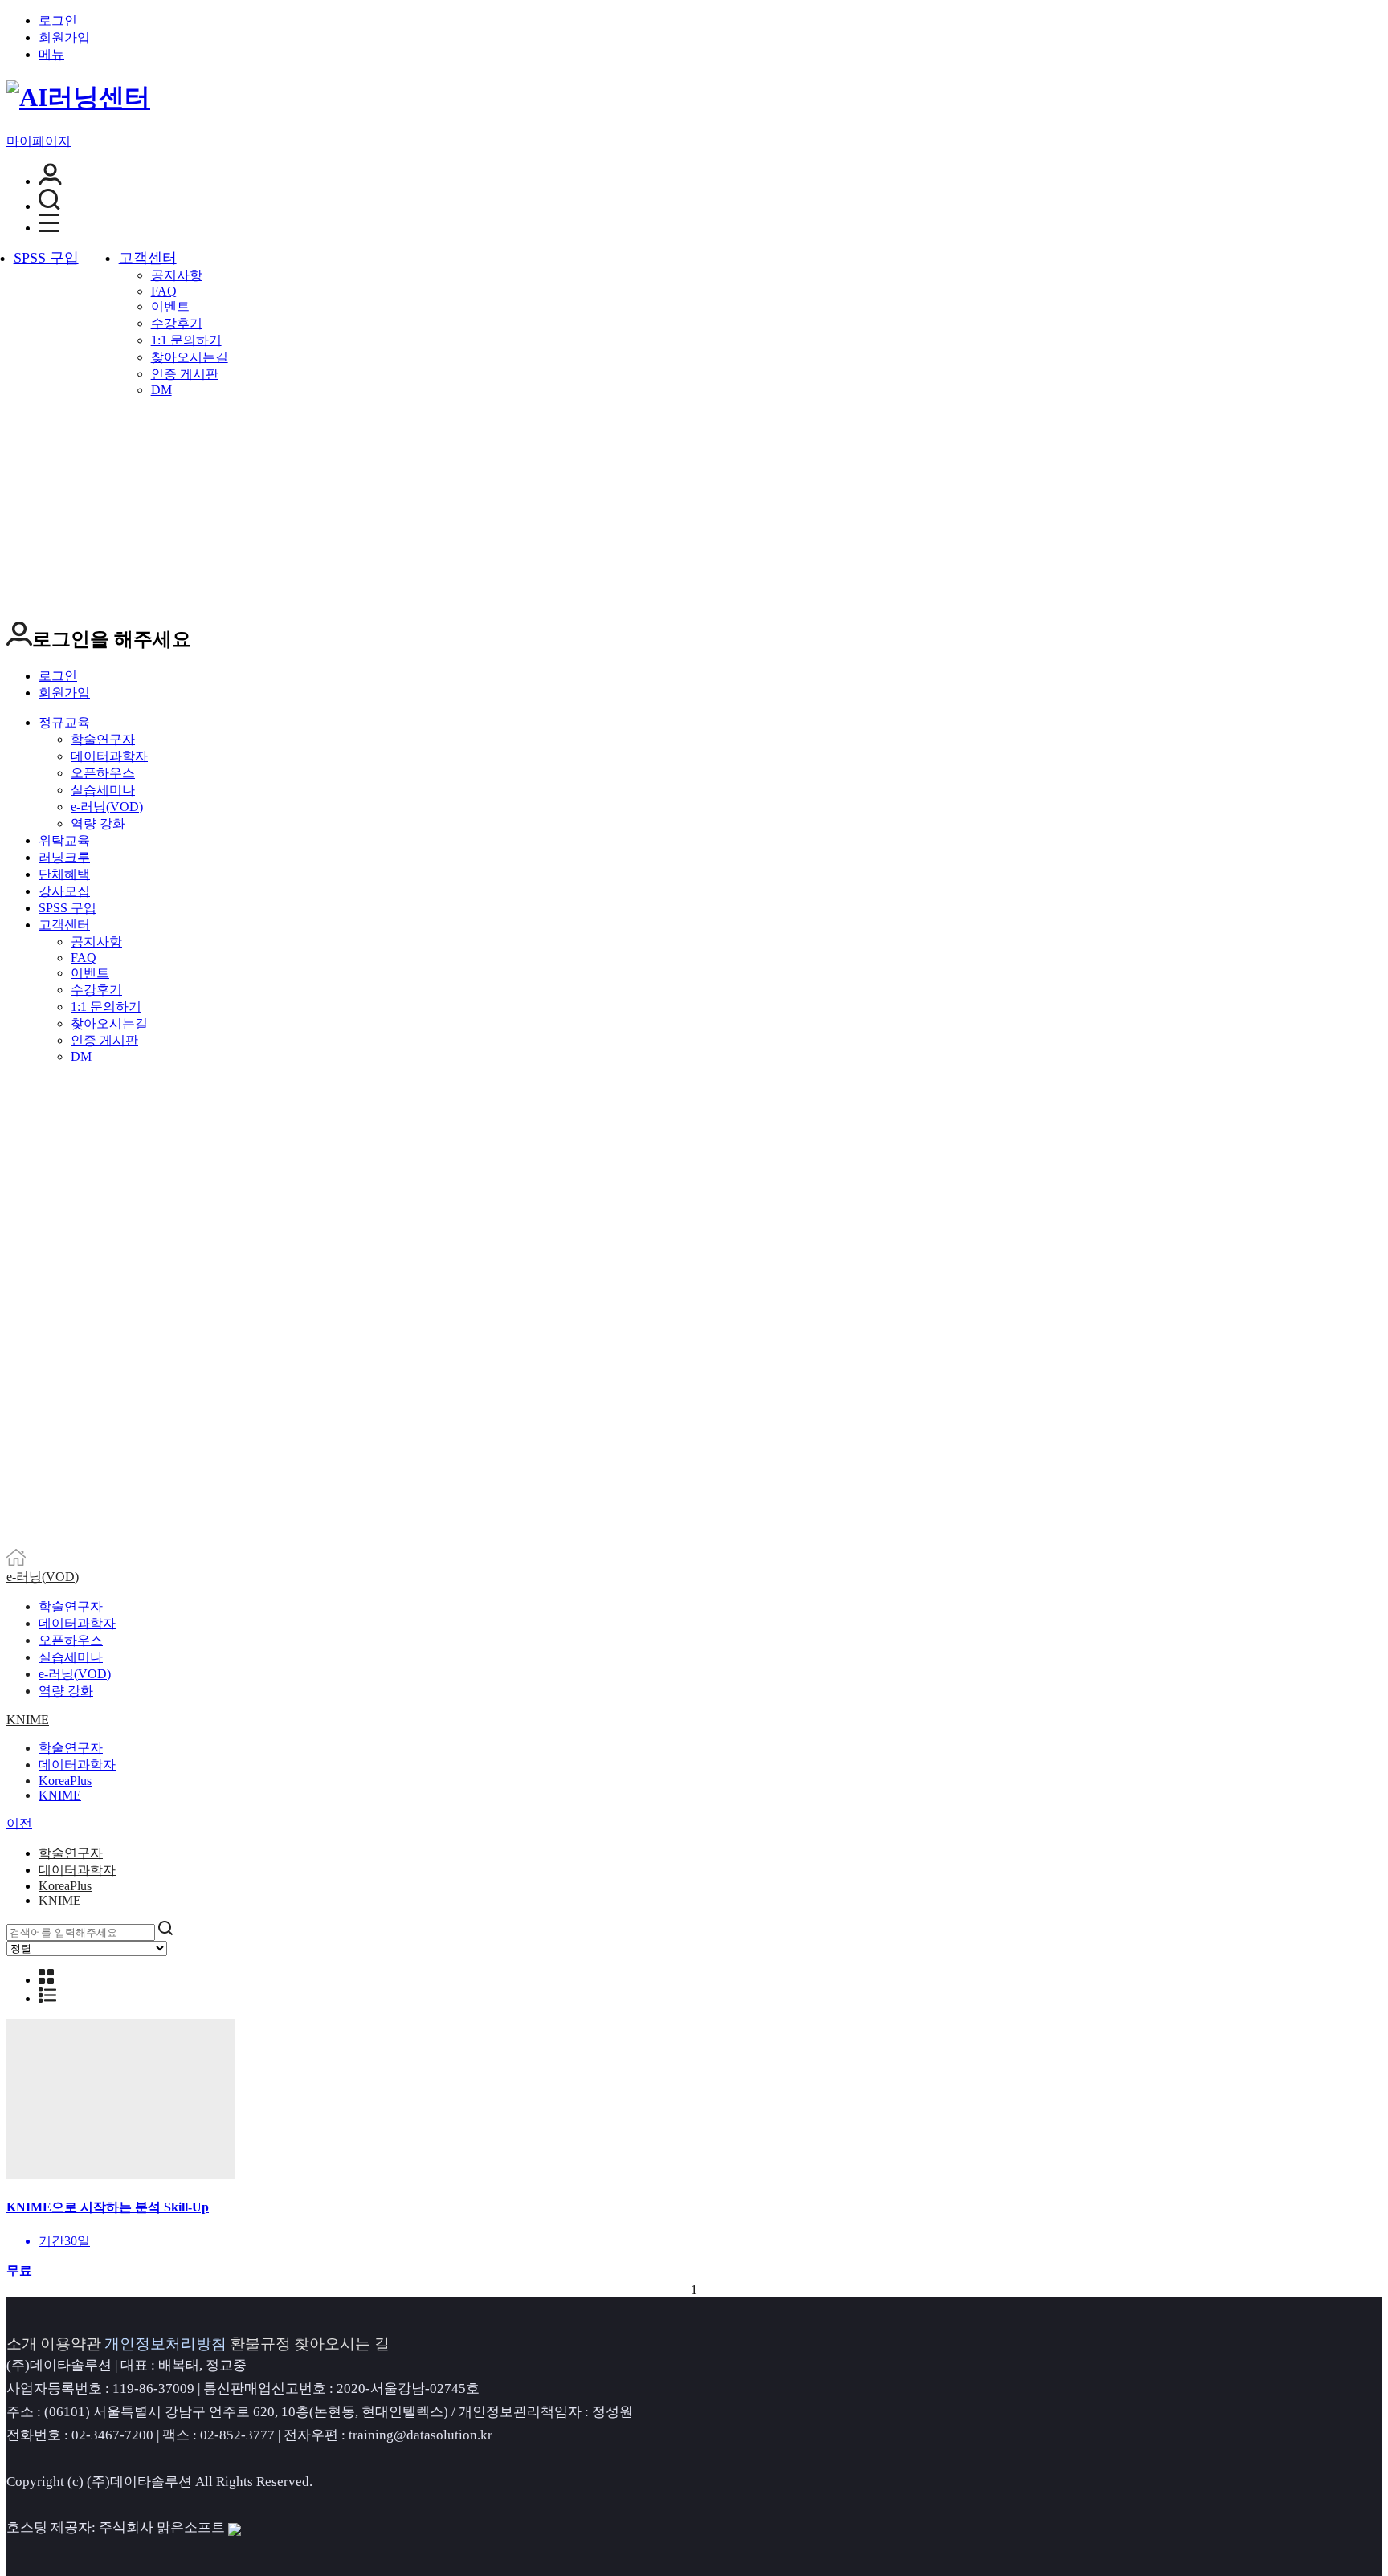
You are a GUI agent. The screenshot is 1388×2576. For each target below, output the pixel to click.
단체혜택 (64, 874)
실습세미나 (103, 790)
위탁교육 (64, 840)
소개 (22, 2344)
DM (161, 390)
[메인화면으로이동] (78, 97)
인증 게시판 (185, 374)
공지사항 (177, 275)
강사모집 (64, 891)
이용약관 (71, 2344)
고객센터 (148, 258)
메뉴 (51, 54)
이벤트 (170, 306)
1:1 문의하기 (186, 340)
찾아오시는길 (190, 357)
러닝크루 (64, 857)
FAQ (164, 291)
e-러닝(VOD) (107, 807)
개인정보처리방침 (165, 2344)
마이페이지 (39, 141)
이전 (19, 1823)
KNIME (28, 1720)
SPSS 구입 (46, 258)
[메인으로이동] (16, 1561)
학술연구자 (103, 739)
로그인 (58, 20)
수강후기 (177, 323)
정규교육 (64, 722)
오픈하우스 (103, 773)
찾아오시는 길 (342, 2344)
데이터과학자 (109, 756)
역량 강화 (98, 823)
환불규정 (260, 2344)
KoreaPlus (65, 1781)
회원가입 (64, 37)
